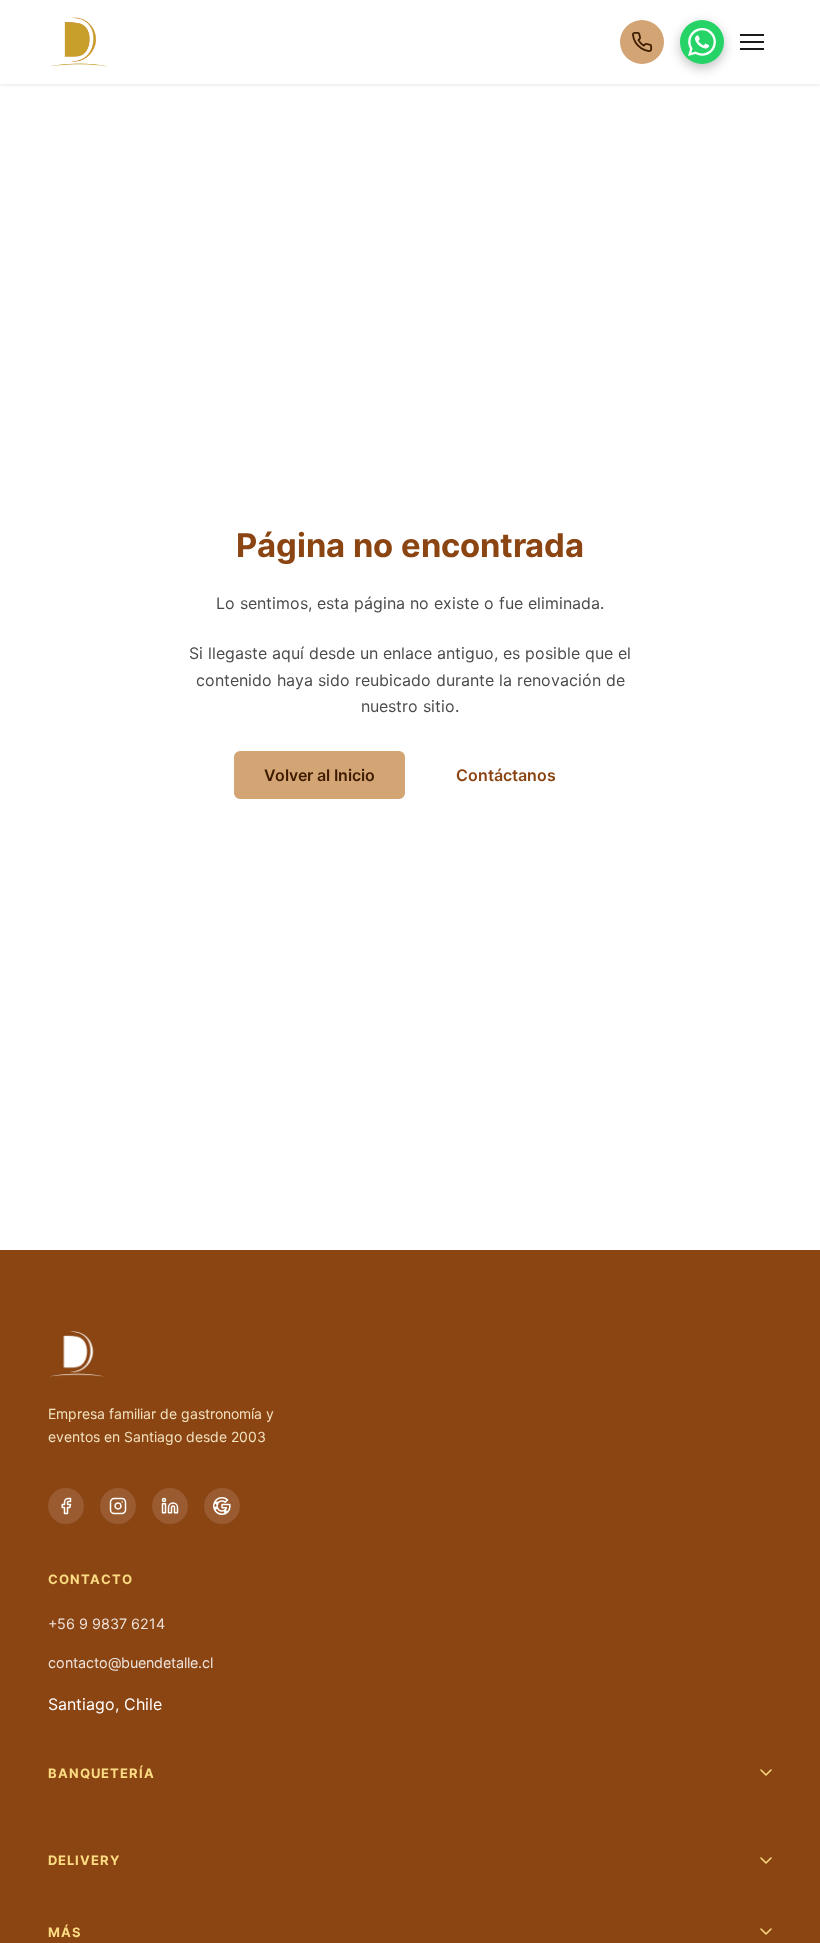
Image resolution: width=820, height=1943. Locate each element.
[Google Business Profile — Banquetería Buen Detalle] (222, 1506)
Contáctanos (506, 775)
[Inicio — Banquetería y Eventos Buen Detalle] (79, 42)
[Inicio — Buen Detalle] (410, 1354)
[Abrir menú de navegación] (752, 42)
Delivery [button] (84, 1860)
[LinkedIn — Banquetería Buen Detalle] (170, 1506)
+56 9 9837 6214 (106, 1623)
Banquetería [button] (101, 1773)
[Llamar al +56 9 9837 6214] (642, 42)
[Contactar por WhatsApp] (702, 42)
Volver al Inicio (319, 775)
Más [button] (65, 1932)
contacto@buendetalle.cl (130, 1662)
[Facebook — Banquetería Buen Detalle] (66, 1506)
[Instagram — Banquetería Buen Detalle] (118, 1506)
